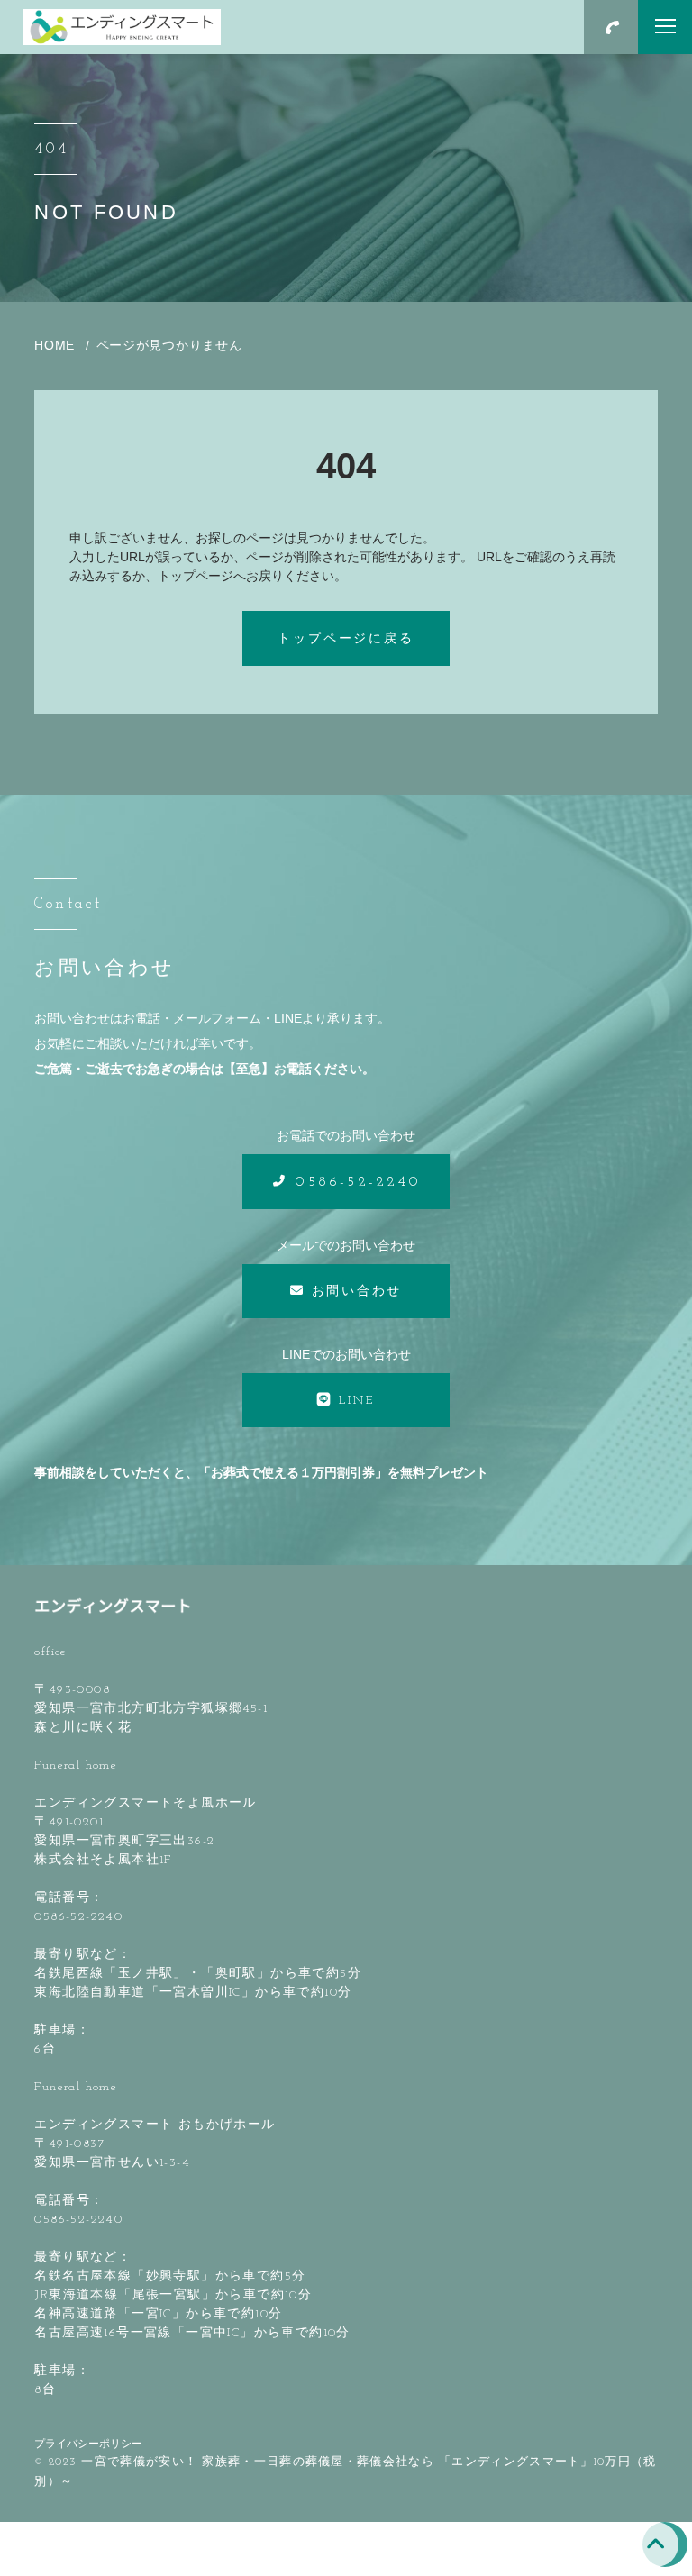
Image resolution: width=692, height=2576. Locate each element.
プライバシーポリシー (88, 2444)
